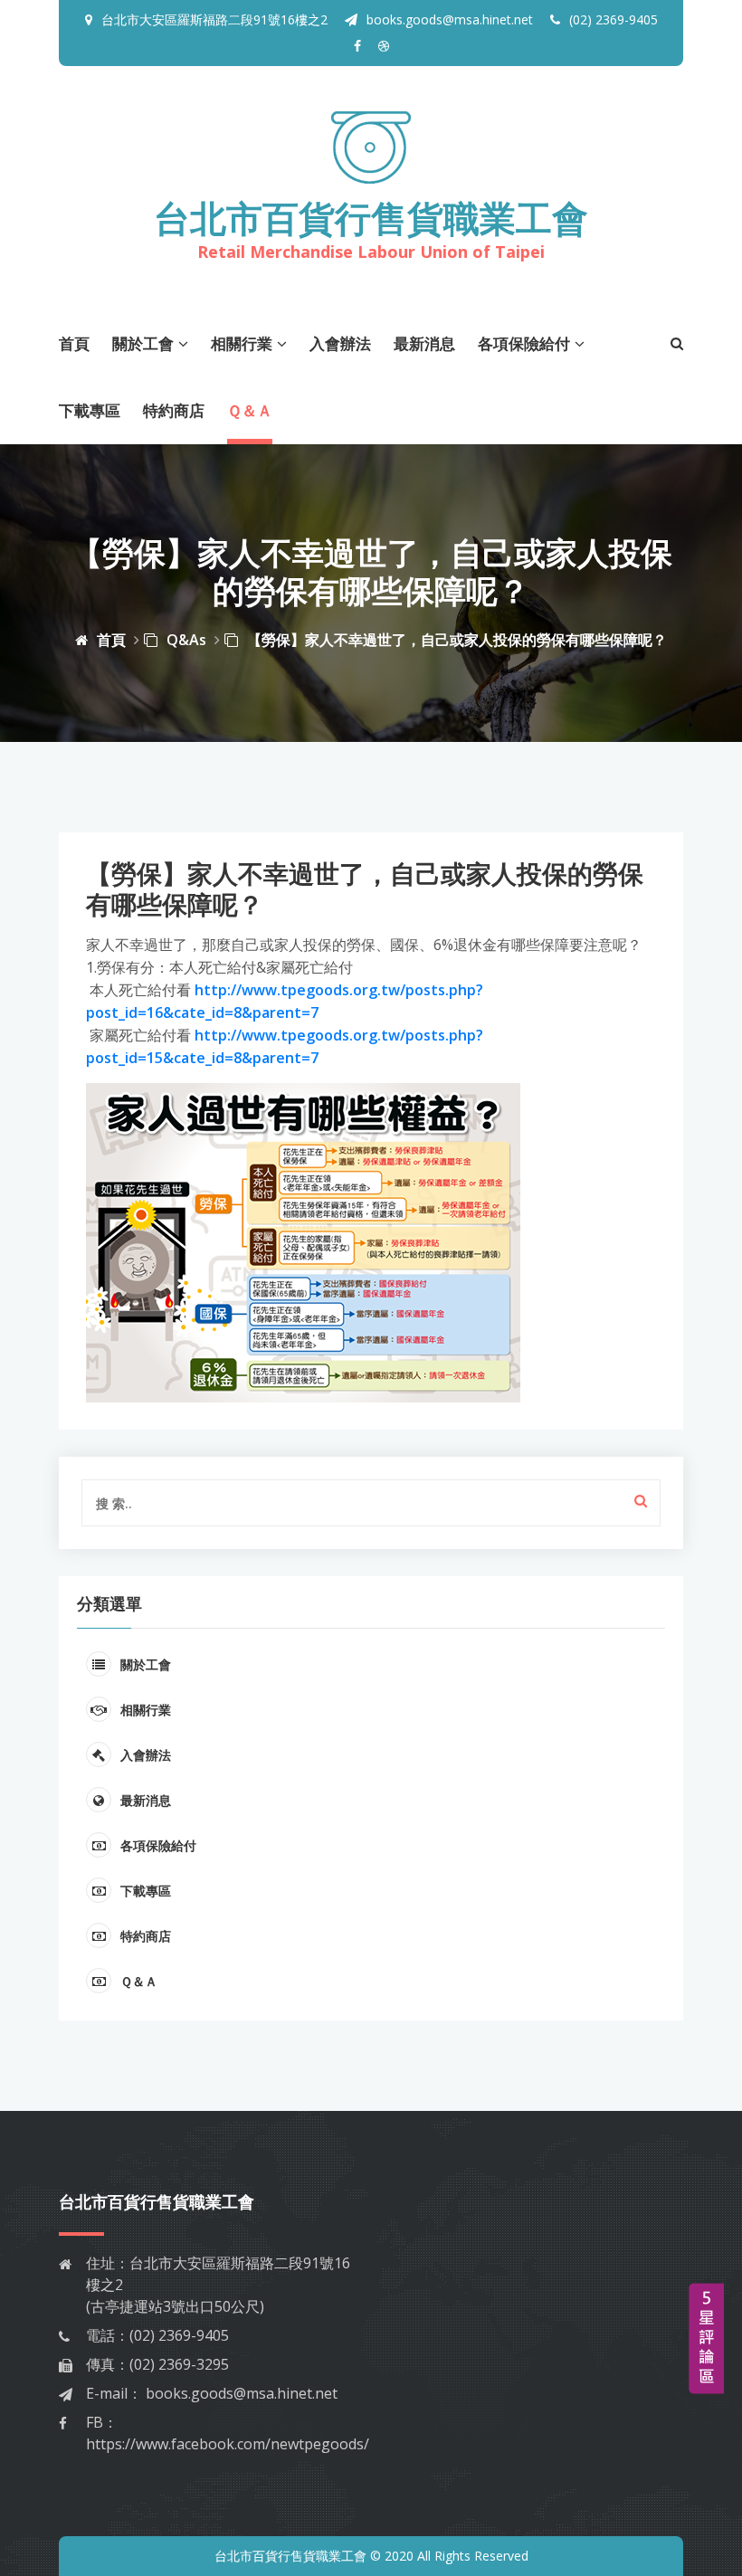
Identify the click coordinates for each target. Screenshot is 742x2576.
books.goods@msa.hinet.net (450, 19)
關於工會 (143, 343)
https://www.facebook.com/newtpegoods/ (228, 2444)
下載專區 (90, 410)
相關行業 (242, 343)
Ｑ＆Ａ (250, 410)
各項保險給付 (524, 343)
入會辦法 (340, 343)
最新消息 (424, 343)
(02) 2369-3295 (179, 2364)
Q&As (186, 640)
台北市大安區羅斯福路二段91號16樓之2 (214, 19)
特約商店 (174, 410)
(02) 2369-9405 (614, 19)
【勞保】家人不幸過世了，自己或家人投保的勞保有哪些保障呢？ (457, 640)
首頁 (74, 343)
